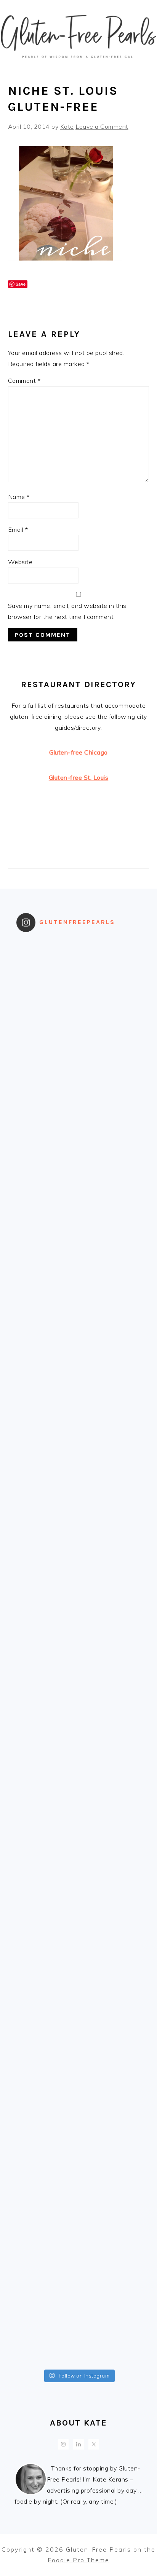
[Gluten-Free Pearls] (78, 64)
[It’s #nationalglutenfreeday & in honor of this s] (79, 1688)
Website (20, 562)
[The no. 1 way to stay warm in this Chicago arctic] (79, 1545)
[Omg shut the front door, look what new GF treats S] (79, 1902)
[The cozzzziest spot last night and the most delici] (79, 1616)
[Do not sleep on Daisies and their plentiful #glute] (79, 2187)
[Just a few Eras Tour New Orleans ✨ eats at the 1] (79, 973)
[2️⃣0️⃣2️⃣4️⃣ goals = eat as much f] (79, 1830)
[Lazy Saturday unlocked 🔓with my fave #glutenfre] (79, 1759)
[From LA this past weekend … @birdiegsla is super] (79, 2330)
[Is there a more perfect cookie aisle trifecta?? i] (79, 1045)
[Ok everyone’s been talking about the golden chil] (79, 1116)
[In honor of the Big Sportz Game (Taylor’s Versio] (79, 1402)
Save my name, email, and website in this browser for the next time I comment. (67, 611)
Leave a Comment (102, 126)
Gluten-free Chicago (78, 752)
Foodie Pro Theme (78, 2560)
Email (18, 529)
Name (19, 497)
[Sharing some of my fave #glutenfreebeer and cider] (79, 1331)
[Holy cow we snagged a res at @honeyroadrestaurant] (79, 2259)
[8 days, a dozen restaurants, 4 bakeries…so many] (79, 2116)
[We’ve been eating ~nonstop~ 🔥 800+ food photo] (79, 1973)
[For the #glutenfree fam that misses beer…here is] (79, 1259)
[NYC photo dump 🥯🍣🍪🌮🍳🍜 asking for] (79, 1473)
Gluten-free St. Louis (79, 777)
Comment (24, 381)
